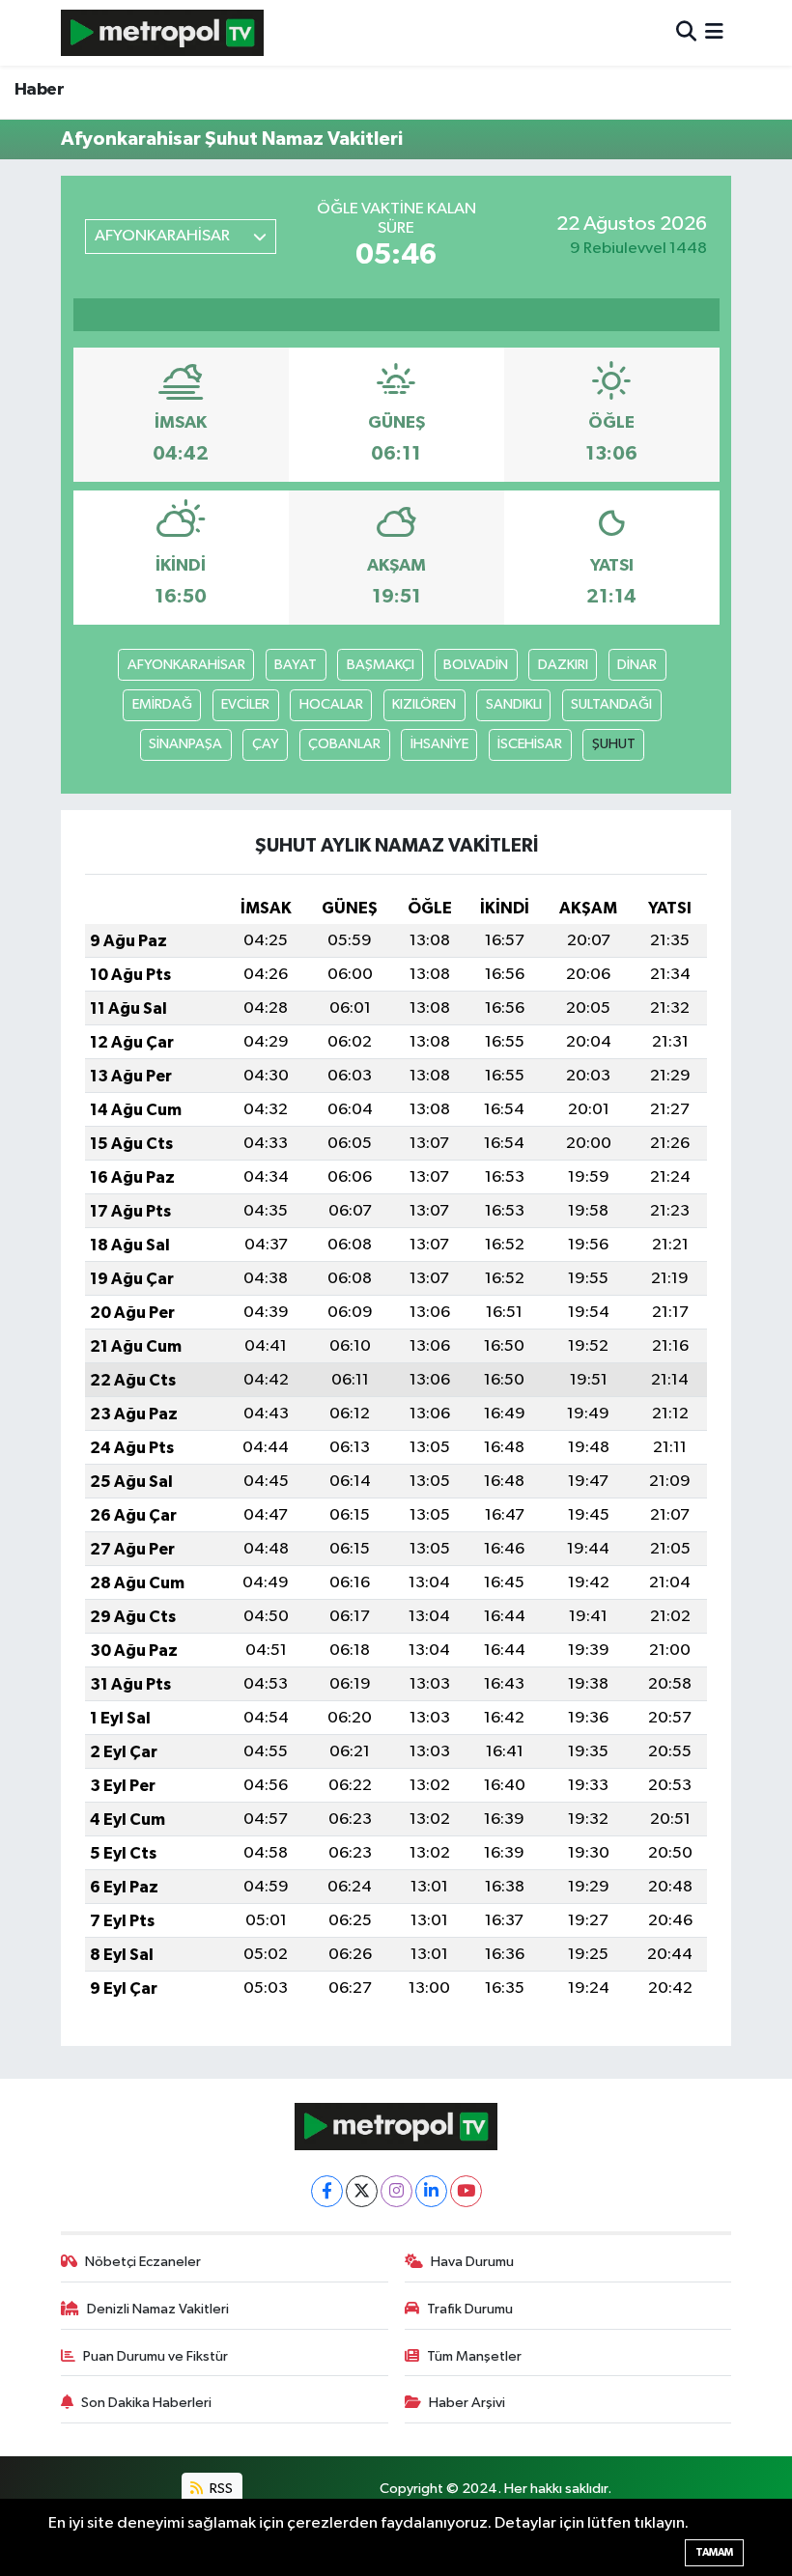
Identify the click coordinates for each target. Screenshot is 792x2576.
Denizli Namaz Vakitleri (158, 2309)
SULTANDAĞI (611, 704)
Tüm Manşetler (474, 2356)
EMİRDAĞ (162, 704)
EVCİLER (245, 704)
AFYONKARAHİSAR (186, 665)
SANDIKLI (514, 704)
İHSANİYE (439, 744)
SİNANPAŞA (185, 744)
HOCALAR (331, 704)
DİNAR (637, 665)
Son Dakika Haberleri (146, 2403)
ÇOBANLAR (344, 744)
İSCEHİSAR (530, 744)
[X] (362, 2191)
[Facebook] (327, 2191)
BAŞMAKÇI (381, 665)
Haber (39, 90)
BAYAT (296, 665)
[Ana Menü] (714, 32)
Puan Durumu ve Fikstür (156, 2356)
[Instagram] (396, 2191)
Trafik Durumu (470, 2309)
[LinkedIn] (431, 2191)
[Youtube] (466, 2191)
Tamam (714, 2552)
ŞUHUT (614, 744)
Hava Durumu (472, 2262)
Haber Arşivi (467, 2403)
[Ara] (686, 32)
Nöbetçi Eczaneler (143, 2262)
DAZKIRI (563, 665)
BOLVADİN (476, 665)
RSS (220, 2489)
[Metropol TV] (162, 32)
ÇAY (266, 744)
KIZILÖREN (424, 704)
